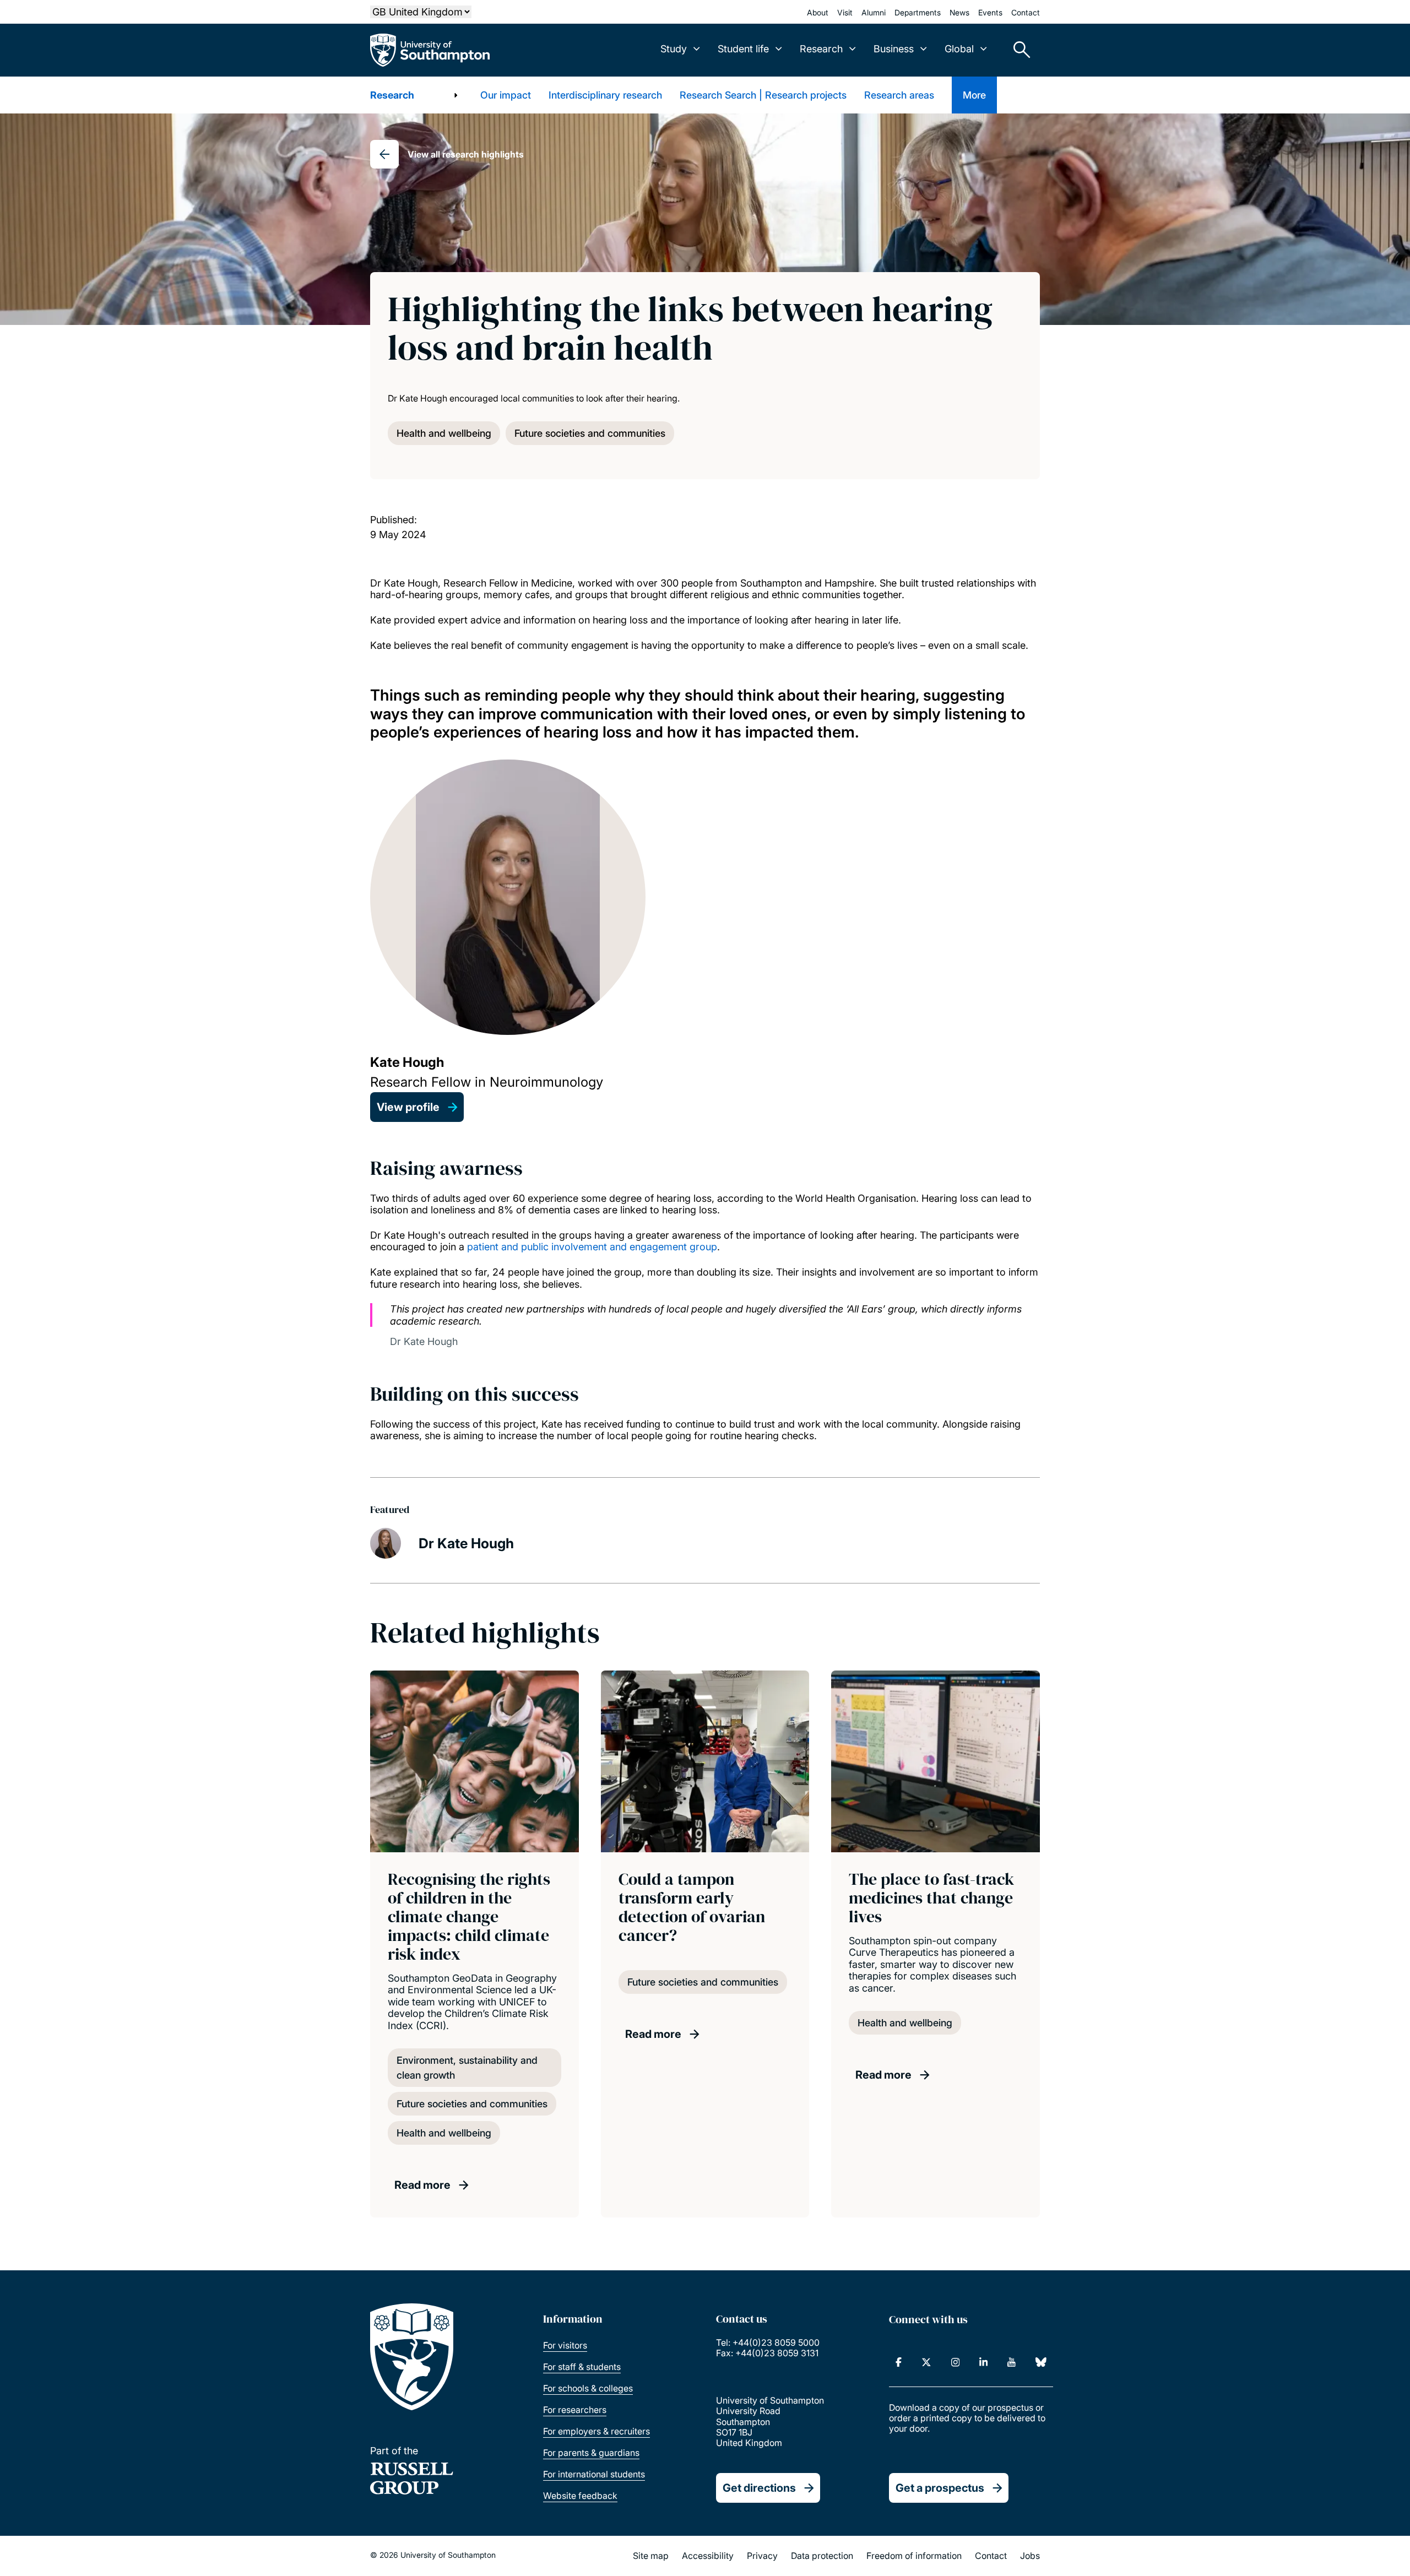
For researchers (575, 2410)
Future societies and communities (590, 433)
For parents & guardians (591, 2453)
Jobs (1030, 2556)
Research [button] (821, 49)
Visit (845, 12)
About (818, 12)
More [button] (974, 95)
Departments (918, 12)
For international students (594, 2474)
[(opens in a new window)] (899, 2362)
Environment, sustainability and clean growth (467, 2068)
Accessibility (708, 2556)
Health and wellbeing (444, 433)
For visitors (565, 2345)
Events (990, 12)
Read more (422, 2185)
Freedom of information (914, 2556)
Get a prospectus (940, 2488)
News (959, 12)
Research (392, 95)
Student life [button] (743, 49)
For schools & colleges (588, 2388)
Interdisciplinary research (605, 95)
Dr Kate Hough (466, 1543)
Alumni (874, 12)
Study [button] (674, 49)
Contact (1026, 12)
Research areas (899, 95)
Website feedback (580, 2496)
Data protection (822, 2556)
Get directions (759, 2488)
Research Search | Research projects (763, 95)
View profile (408, 1107)
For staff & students (582, 2367)
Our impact (506, 95)
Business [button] (894, 49)
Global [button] (959, 49)
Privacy (762, 2556)
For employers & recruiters (596, 2431)
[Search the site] (1018, 50)
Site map (651, 2556)
